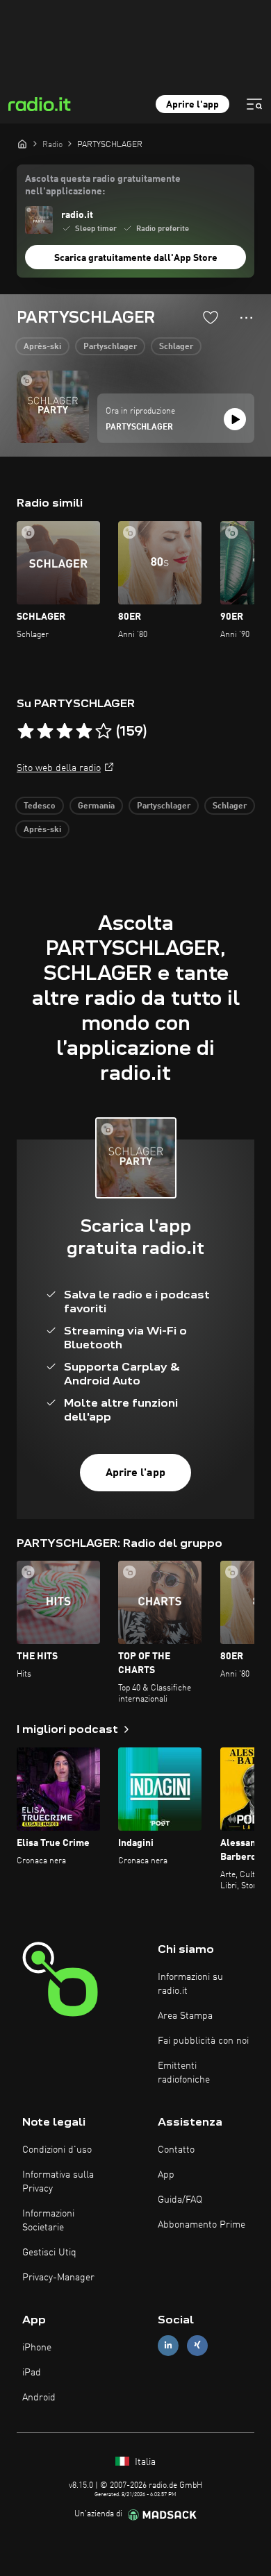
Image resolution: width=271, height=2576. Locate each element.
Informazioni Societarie (48, 2221)
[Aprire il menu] (254, 104)
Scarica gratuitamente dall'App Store (136, 258)
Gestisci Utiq (49, 2253)
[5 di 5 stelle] (104, 731)
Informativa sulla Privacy (58, 2182)
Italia (144, 2462)
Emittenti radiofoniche (184, 2073)
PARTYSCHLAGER (139, 427)
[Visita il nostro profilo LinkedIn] (168, 2345)
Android (39, 2398)
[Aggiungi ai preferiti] (211, 317)
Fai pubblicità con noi (203, 2041)
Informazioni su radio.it (190, 1984)
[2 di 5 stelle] (45, 731)
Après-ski (42, 347)
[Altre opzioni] (246, 318)
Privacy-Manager (58, 2278)
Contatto (176, 2150)
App (166, 2175)
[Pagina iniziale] (22, 144)
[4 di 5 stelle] (84, 731)
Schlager (176, 347)
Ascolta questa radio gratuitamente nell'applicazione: (103, 185)
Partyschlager (110, 347)
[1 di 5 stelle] (26, 731)
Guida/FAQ (180, 2200)
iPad (32, 2373)
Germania (96, 806)
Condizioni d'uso (57, 2150)
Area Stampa (185, 2016)
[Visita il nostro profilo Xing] (197, 2345)
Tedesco (40, 806)
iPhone (37, 2348)
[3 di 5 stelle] (65, 731)
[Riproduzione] (235, 419)
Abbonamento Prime (202, 2225)
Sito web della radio (59, 768)
